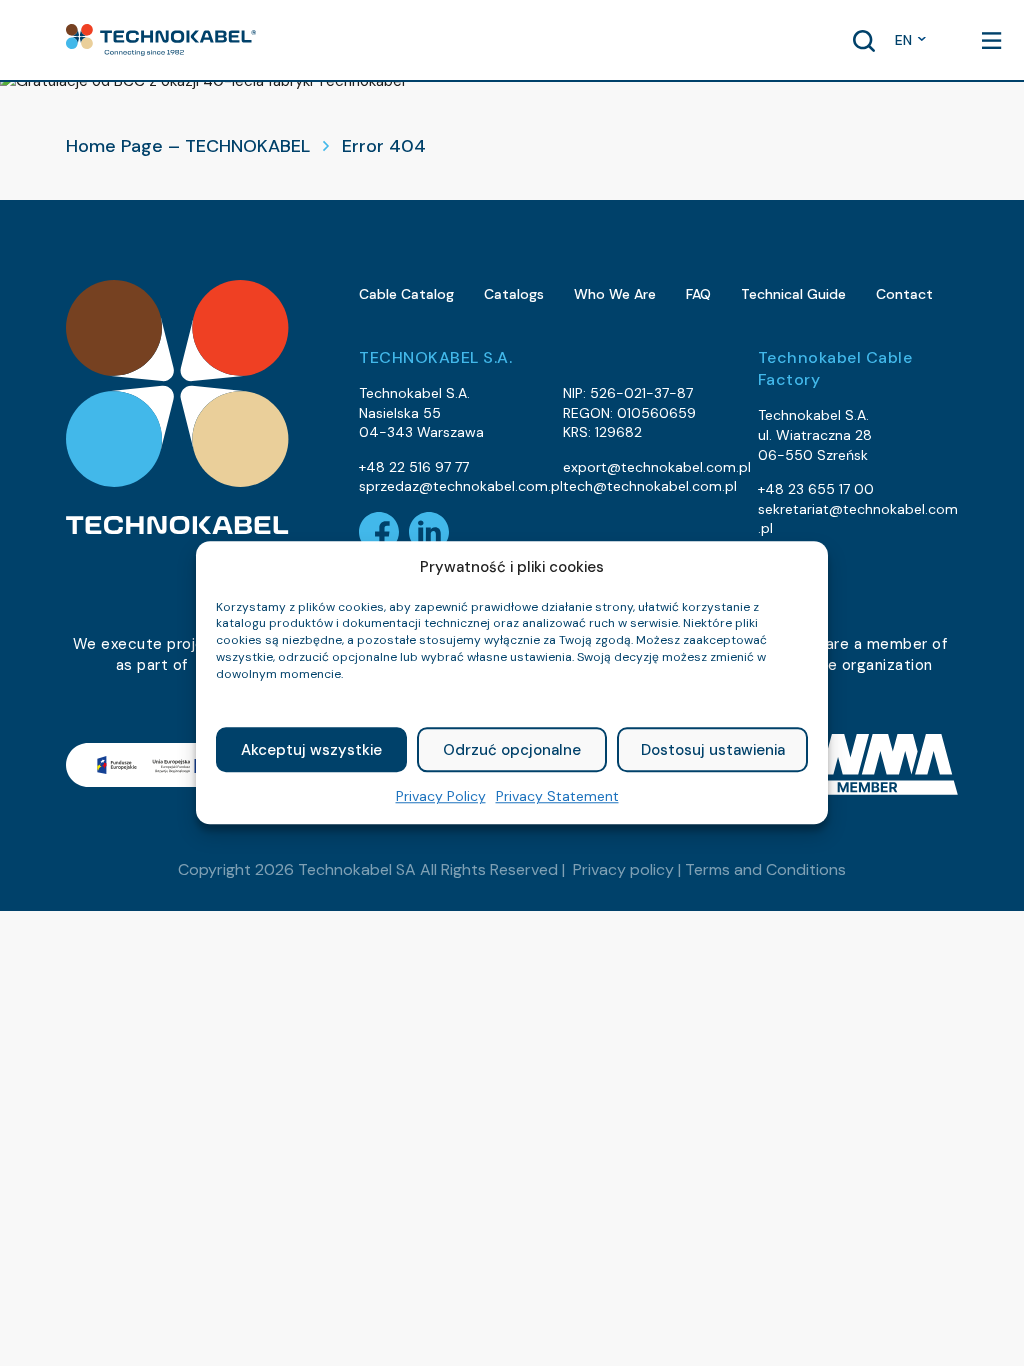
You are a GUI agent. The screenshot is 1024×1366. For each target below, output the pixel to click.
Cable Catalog (406, 294)
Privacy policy (623, 869)
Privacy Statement (557, 797)
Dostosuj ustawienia (713, 750)
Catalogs (514, 294)
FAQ (698, 294)
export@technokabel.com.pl (657, 467)
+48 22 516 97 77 (414, 467)
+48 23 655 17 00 (816, 489)
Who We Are (615, 294)
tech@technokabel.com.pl (650, 486)
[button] (161, 40)
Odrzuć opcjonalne (512, 750)
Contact (904, 294)
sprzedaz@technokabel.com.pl (461, 486)
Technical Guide (793, 294)
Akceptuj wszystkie (311, 750)
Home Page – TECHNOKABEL (188, 146)
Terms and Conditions (765, 869)
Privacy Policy (441, 797)
